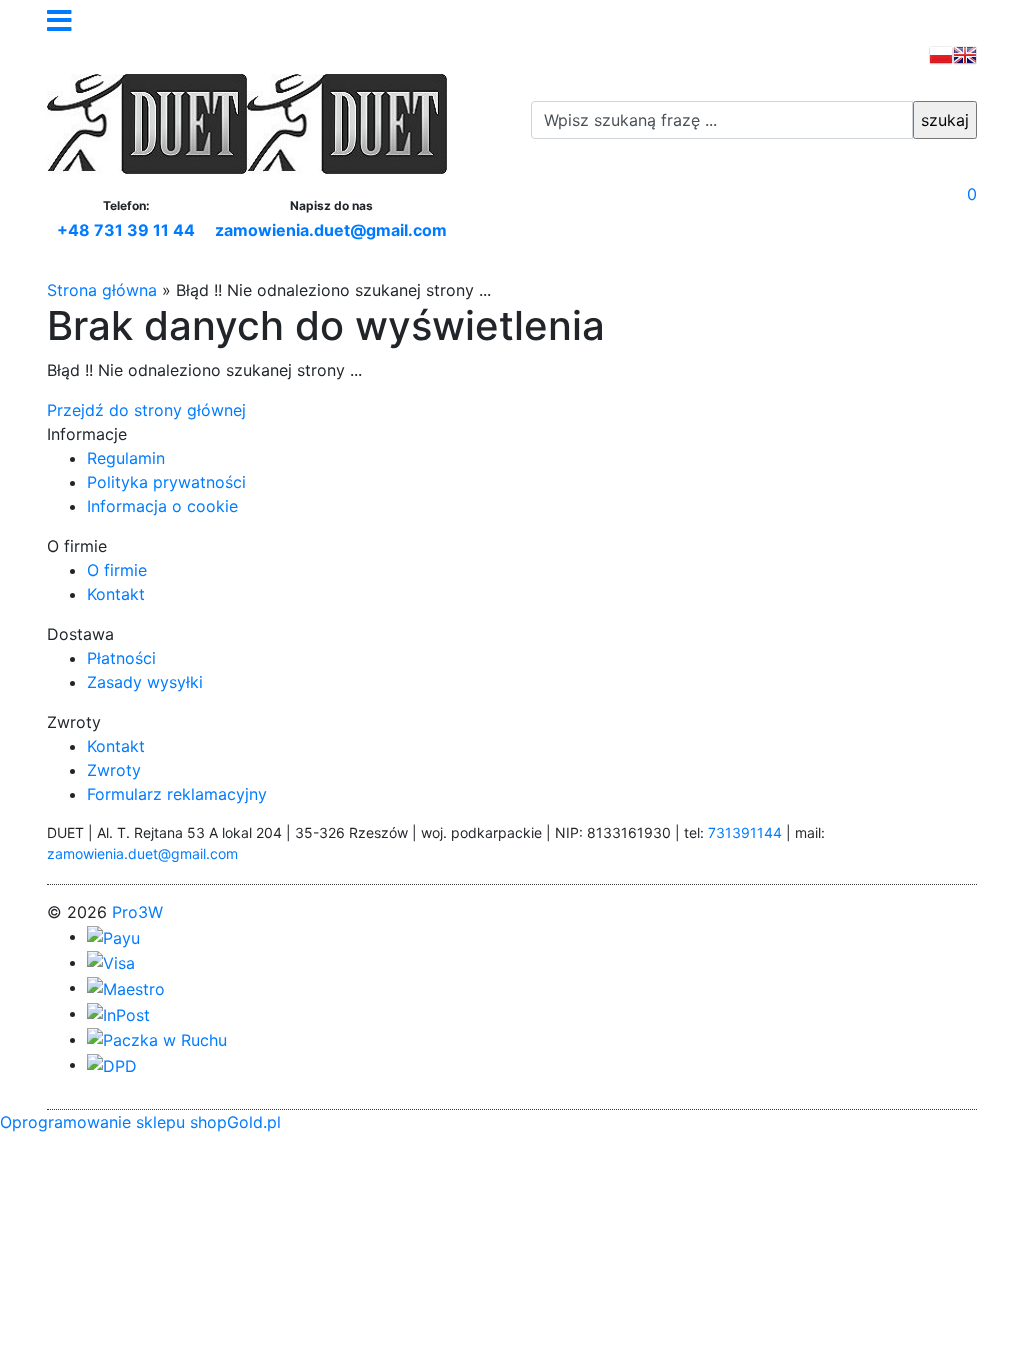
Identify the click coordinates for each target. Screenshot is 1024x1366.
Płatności (121, 658)
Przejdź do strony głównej (146, 410)
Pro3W (137, 912)
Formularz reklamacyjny (177, 794)
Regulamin (126, 458)
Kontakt (116, 594)
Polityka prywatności (166, 482)
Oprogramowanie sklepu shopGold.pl (140, 1122)
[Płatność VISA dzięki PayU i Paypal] (111, 962)
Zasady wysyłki (145, 682)
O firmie (117, 570)
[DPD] (112, 1064)
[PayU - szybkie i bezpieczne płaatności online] (113, 936)
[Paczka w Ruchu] (157, 1039)
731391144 (745, 832)
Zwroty (114, 770)
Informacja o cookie (162, 506)
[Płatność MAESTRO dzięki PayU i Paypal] (126, 987)
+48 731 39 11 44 (126, 230)
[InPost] (118, 1013)
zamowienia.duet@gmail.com (331, 230)
